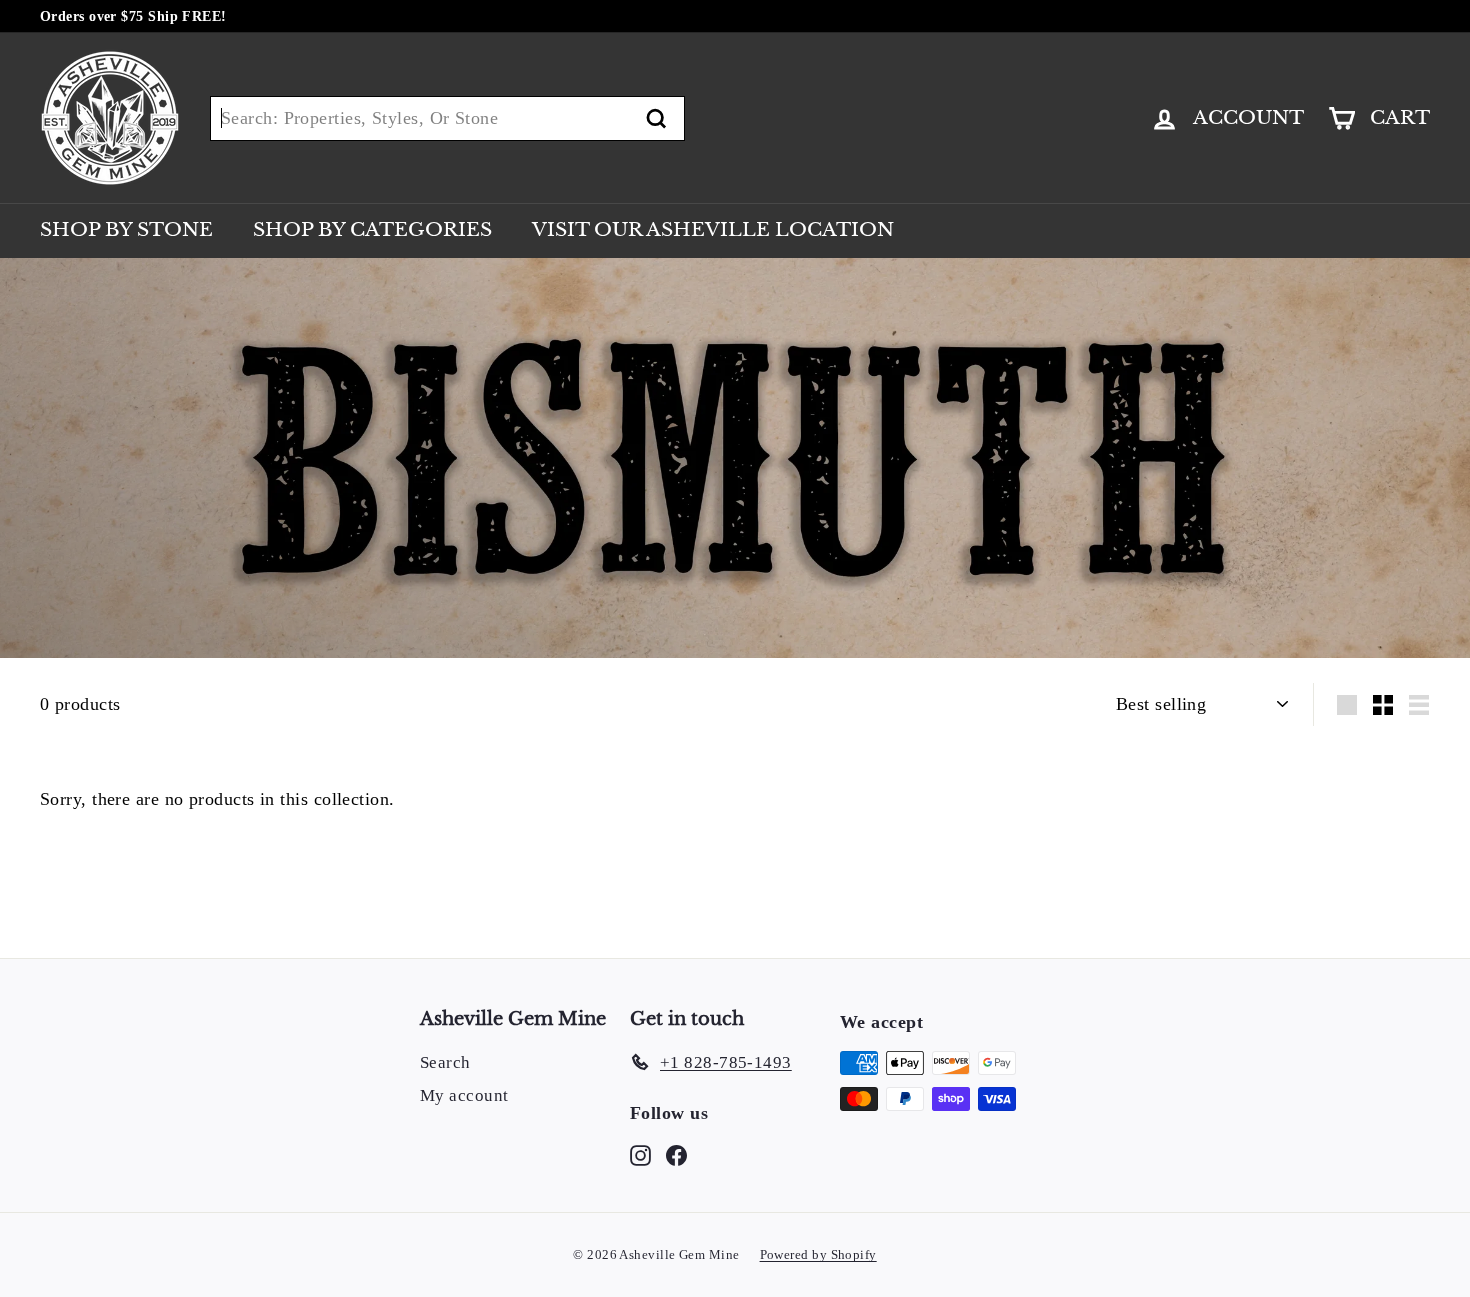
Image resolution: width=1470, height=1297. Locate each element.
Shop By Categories (372, 229)
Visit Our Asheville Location (713, 229)
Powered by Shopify (818, 1254)
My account (464, 1095)
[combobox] (447, 118)
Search (445, 1062)
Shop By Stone (126, 229)
